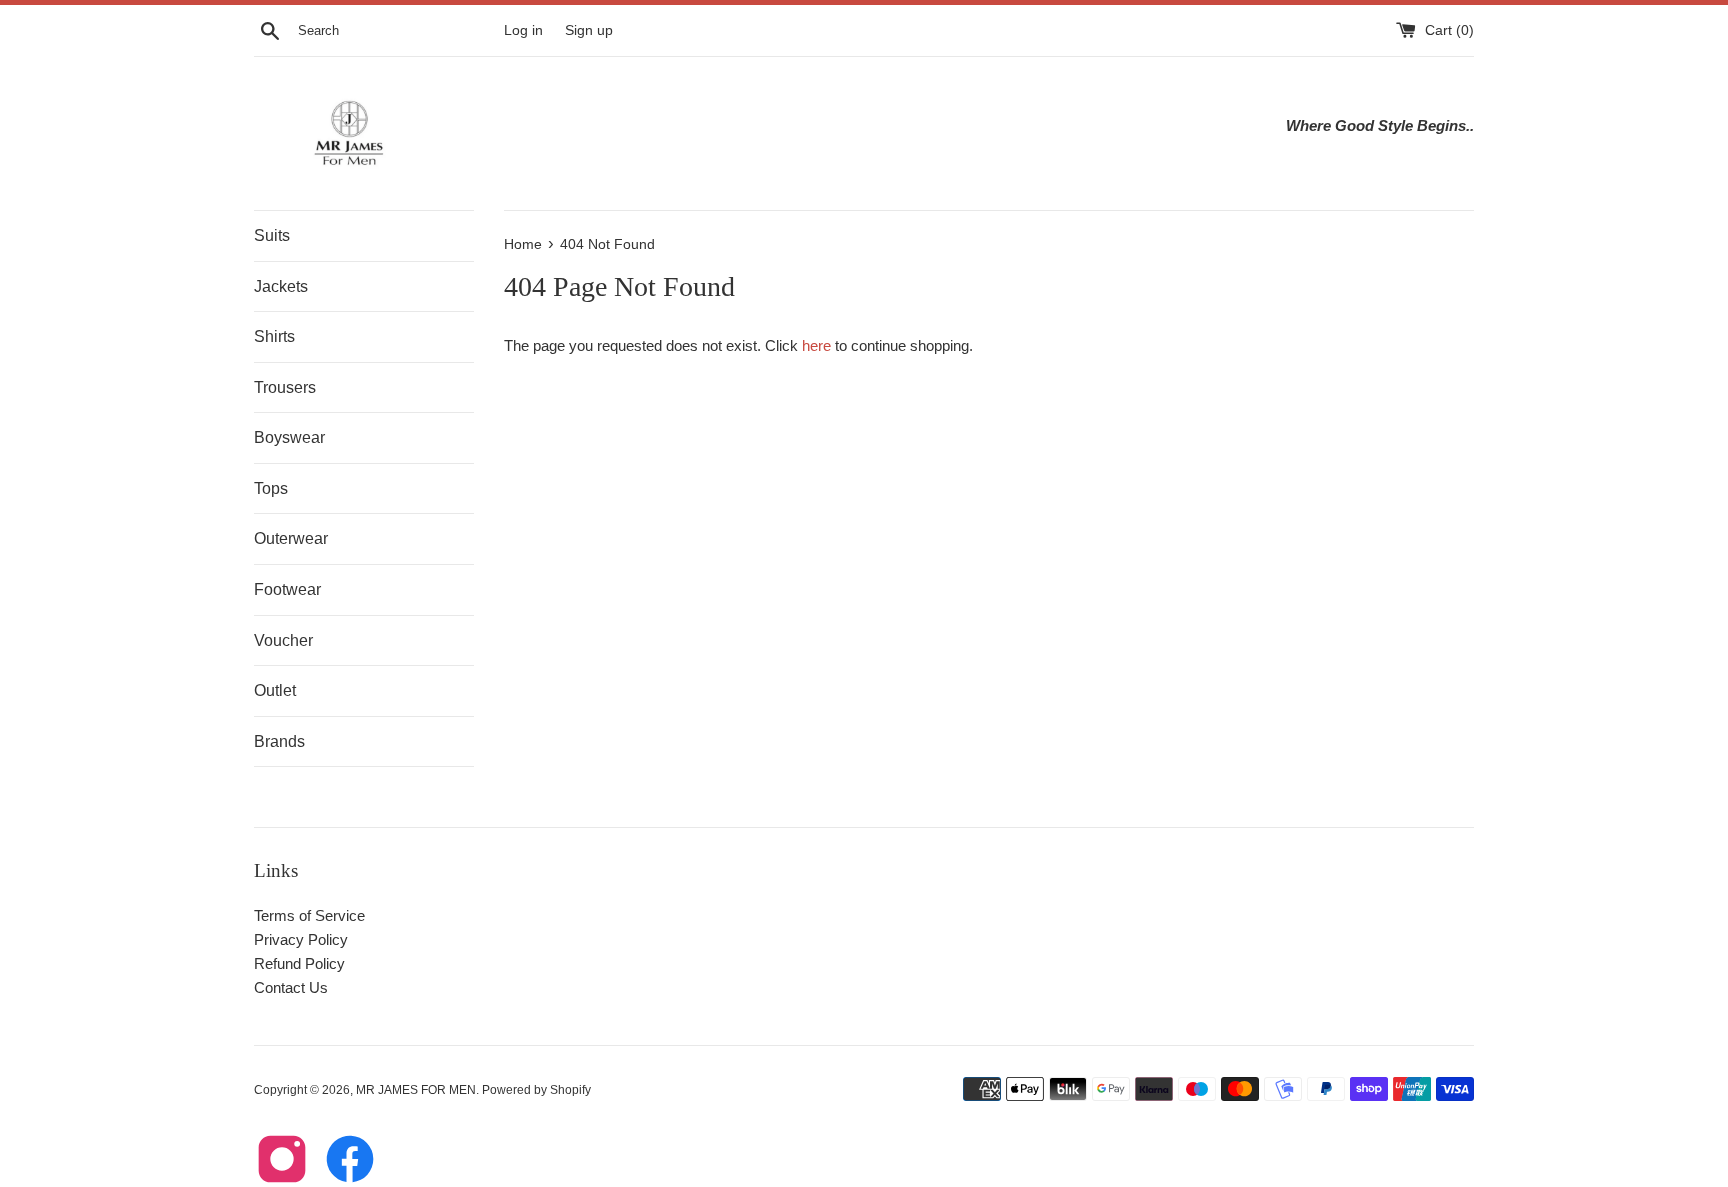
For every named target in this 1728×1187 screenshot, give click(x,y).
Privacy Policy (301, 939)
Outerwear (291, 538)
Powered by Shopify (536, 1090)
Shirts (274, 336)
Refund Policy (299, 963)
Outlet (275, 690)
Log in (523, 30)
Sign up (589, 30)
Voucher (283, 640)
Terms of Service (309, 915)
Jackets (281, 286)
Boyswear (289, 437)
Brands (279, 741)
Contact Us (291, 987)
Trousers (285, 387)
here (816, 345)
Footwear (287, 589)
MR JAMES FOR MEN (416, 1090)
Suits (272, 235)
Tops (271, 488)
